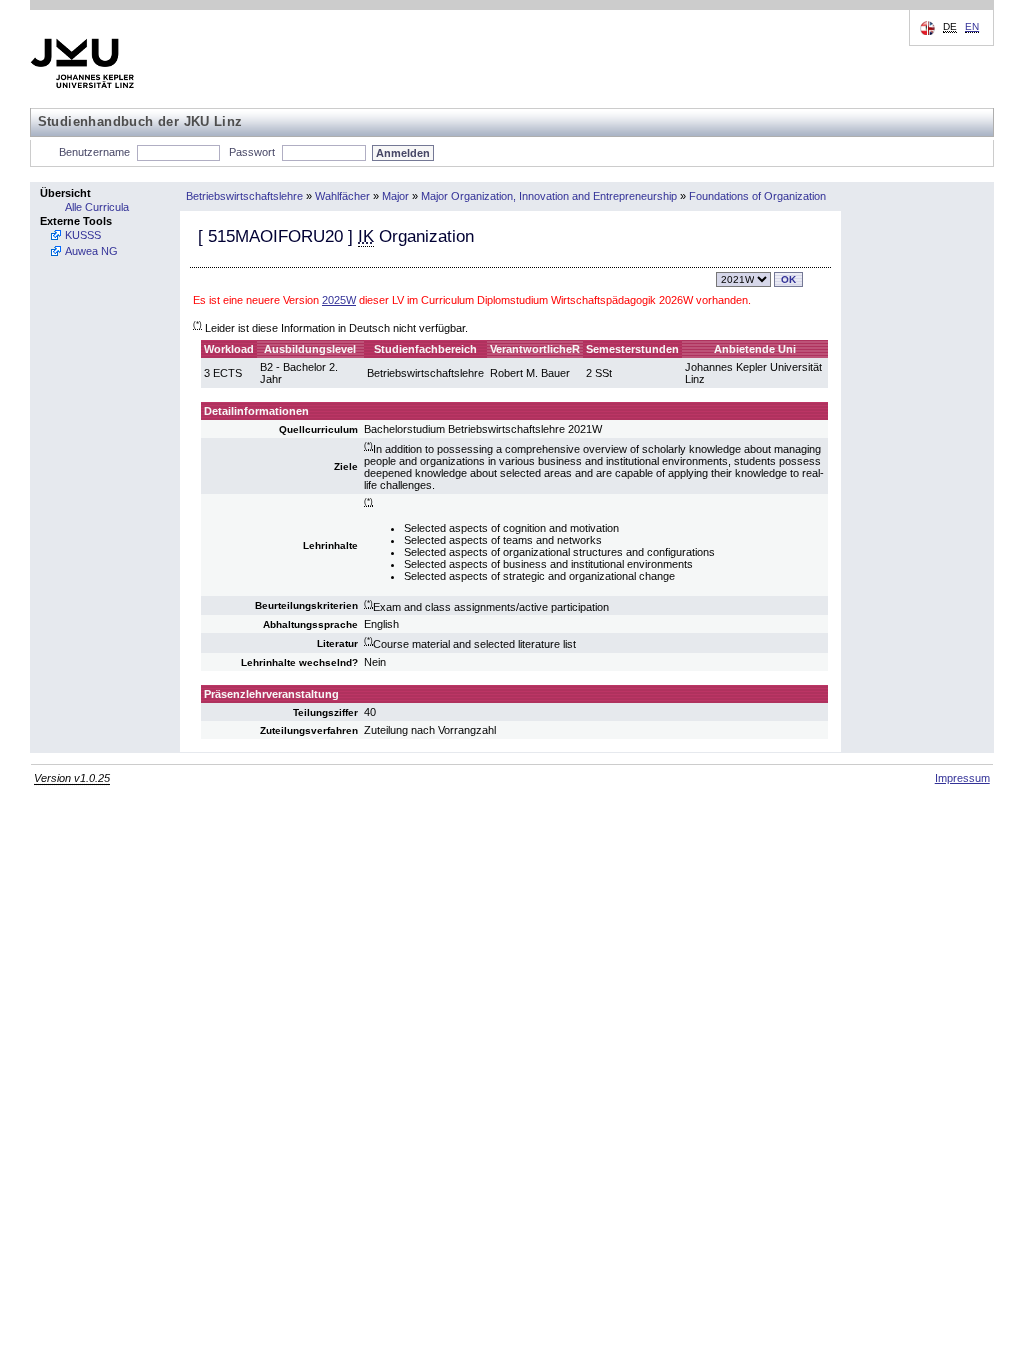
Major (395, 196)
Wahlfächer (342, 196)
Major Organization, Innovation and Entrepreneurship (549, 196)
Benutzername (94, 152)
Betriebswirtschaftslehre (244, 196)
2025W (339, 300)
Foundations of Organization (757, 196)
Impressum (962, 778)
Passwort (252, 152)
